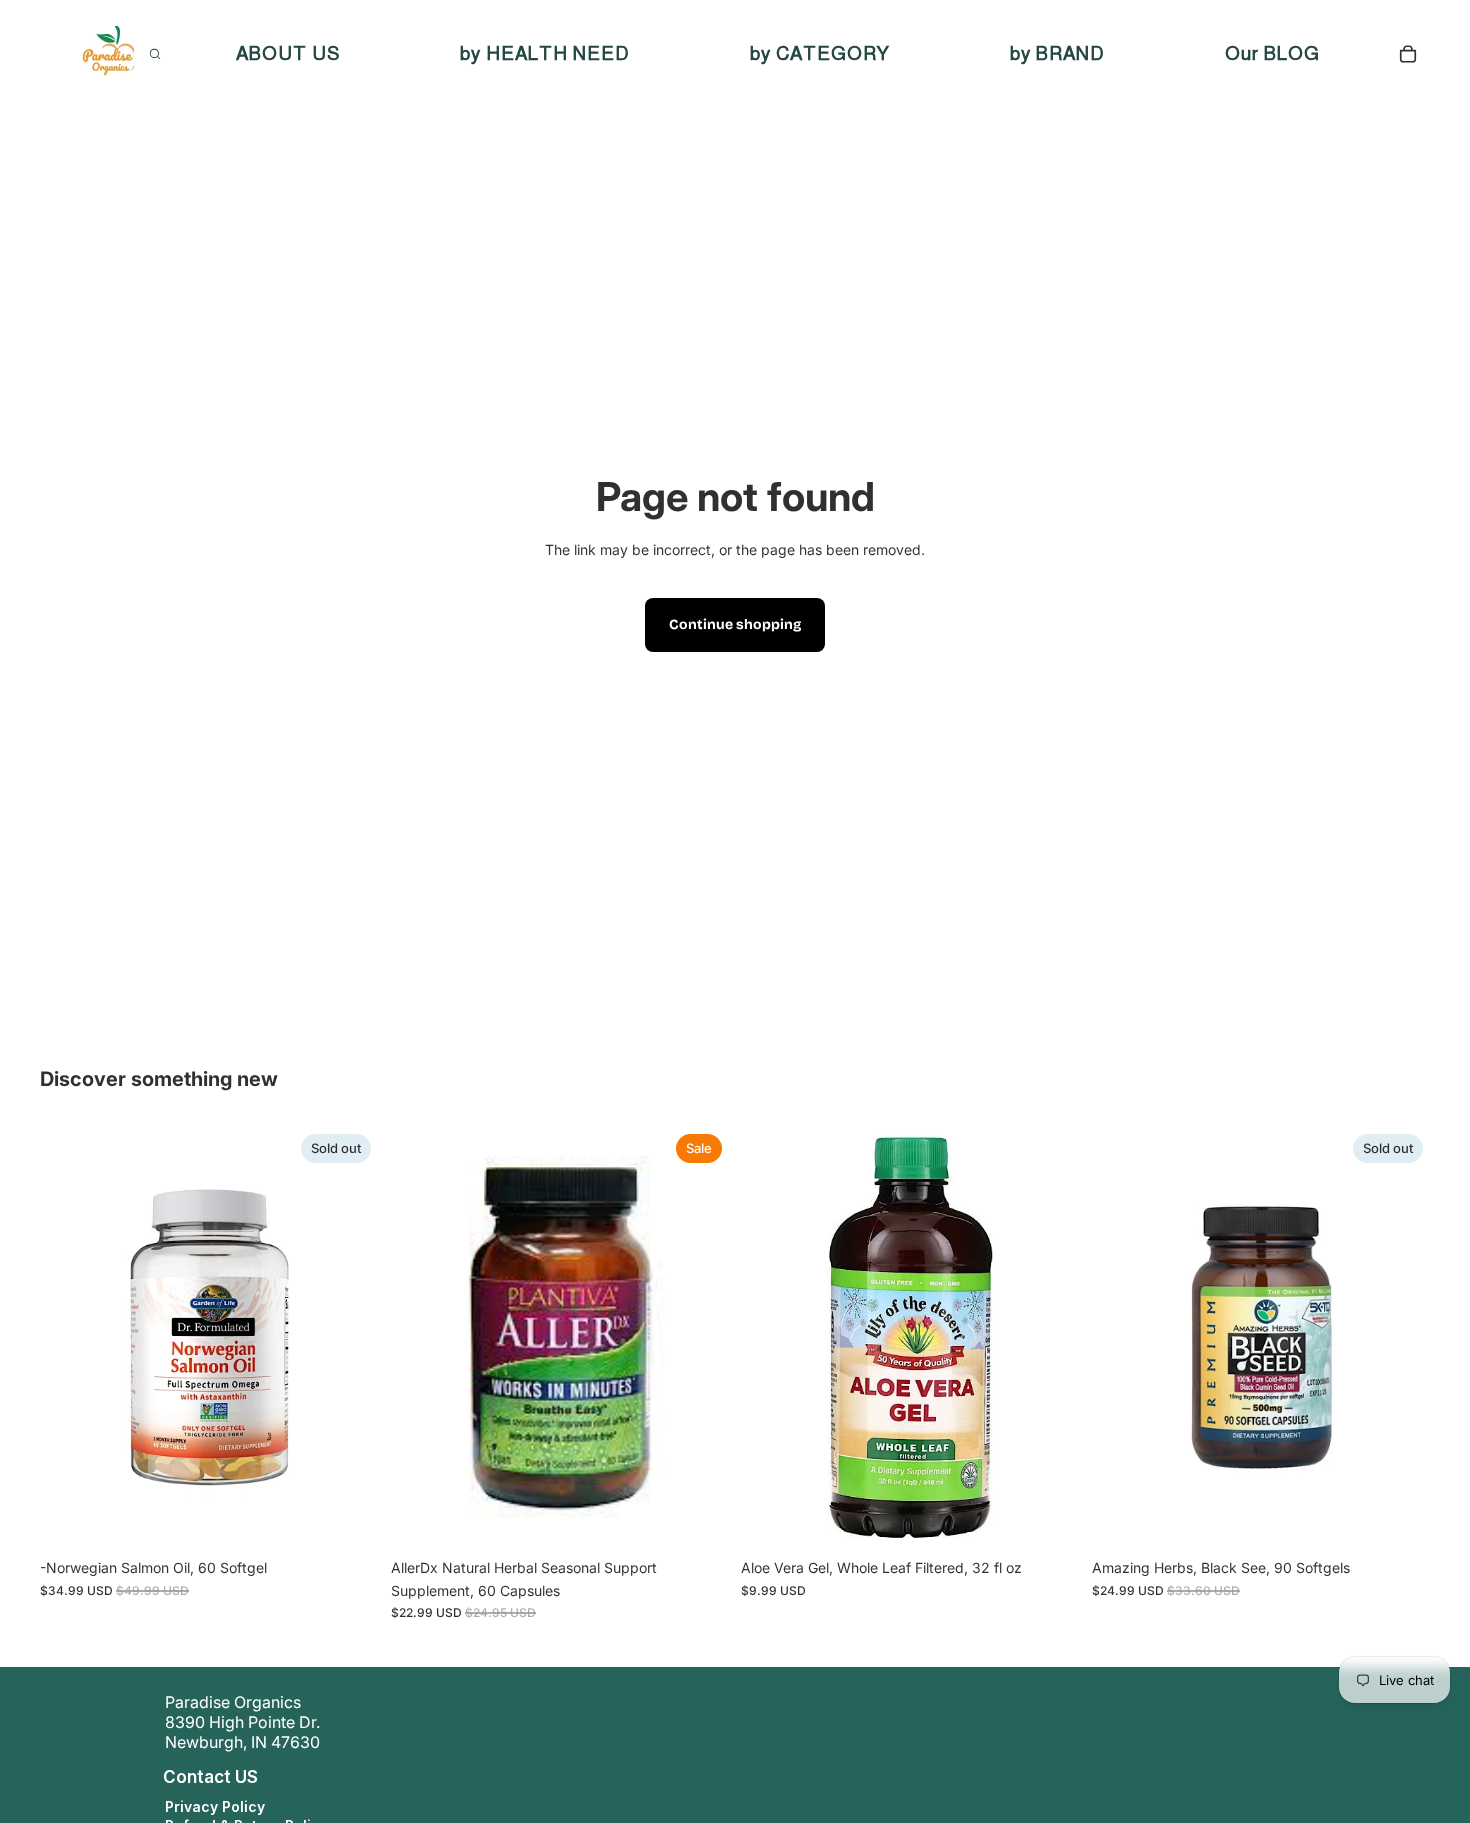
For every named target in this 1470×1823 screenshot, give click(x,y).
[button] (144, 1777)
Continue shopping (735, 624)
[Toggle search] (155, 54)
